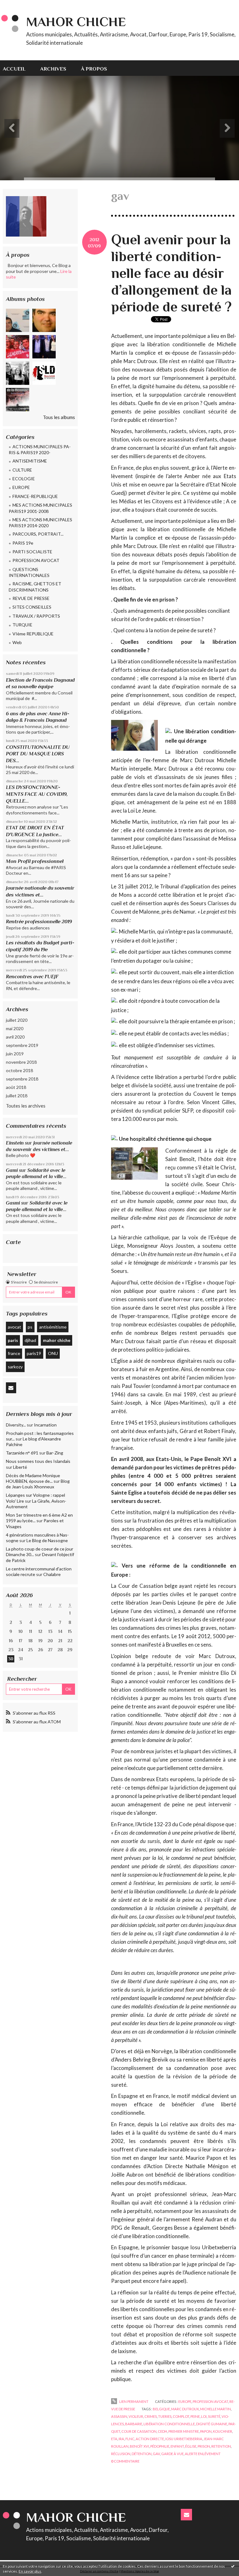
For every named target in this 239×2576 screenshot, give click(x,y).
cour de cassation (139, 2431)
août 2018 (16, 1087)
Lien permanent (133, 2401)
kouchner (223, 2431)
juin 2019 (15, 1054)
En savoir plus (30, 2571)
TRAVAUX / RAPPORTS (36, 616)
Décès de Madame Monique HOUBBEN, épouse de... (33, 1478)
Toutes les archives (26, 1106)
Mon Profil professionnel (35, 861)
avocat (14, 1327)
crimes (151, 2416)
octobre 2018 (19, 1070)
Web (17, 642)
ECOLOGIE (24, 479)
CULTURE (22, 470)
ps (30, 1327)
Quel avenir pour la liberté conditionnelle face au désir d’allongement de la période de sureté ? (171, 273)
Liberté (20, 1467)
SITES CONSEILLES (32, 607)
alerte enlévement (203, 2454)
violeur (136, 2416)
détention (142, 2454)
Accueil (14, 69)
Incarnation (45, 1425)
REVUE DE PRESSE (31, 598)
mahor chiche (57, 1340)
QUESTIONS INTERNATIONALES (29, 572)
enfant (177, 2446)
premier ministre (184, 2431)
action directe (150, 2439)
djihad (30, 1340)
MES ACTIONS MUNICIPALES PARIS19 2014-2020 (40, 523)
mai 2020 (15, 1028)
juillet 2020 (17, 1020)
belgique (161, 2409)
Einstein (15, 1143)
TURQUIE (22, 625)
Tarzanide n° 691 (22, 1453)
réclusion (121, 2454)
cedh (162, 2431)
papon (206, 2431)
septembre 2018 (22, 1079)
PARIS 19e (23, 543)
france (14, 1353)
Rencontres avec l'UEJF (32, 977)
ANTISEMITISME (30, 461)
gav (156, 2454)
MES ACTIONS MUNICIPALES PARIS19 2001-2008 (40, 508)
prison (204, 2446)
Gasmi (13, 1203)
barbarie (134, 2424)
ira (121, 2439)
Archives (53, 69)
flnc (130, 2439)
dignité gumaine (212, 2424)
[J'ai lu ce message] (233, 2566)
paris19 (34, 1353)
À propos (94, 69)
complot (181, 2416)
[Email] (11, 1388)
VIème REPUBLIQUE (33, 634)
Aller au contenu (20, 5)
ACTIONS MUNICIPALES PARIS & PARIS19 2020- (40, 450)
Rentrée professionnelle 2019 (39, 922)
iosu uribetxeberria (184, 2439)
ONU (53, 1353)
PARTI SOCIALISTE (32, 552)
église (191, 2446)
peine (195, 2416)
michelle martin (216, 2409)
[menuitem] (18, 68)
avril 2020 (15, 1037)
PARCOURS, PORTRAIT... (38, 534)
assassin (119, 2416)
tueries (165, 2416)
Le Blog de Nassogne (47, 1540)
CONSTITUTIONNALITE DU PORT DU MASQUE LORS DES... (38, 754)
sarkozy (15, 1367)
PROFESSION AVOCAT (36, 560)
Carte (13, 1242)
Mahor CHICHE (76, 22)
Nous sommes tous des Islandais (38, 1461)
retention (221, 2446)
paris (13, 1340)
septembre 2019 (22, 1045)
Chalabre (52, 1574)
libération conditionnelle (169, 2424)
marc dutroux (185, 2409)
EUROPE (21, 487)
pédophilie (160, 2446)
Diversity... (16, 1425)
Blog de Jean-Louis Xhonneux (38, 1484)
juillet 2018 (17, 1096)
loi (204, 2416)
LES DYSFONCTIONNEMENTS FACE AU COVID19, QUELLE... (37, 794)
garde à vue (172, 2454)
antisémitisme (53, 1327)
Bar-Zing (55, 1453)
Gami (12, 1170)
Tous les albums (59, 417)
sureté (214, 2416)
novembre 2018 (21, 1062)
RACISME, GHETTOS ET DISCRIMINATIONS (35, 587)
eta (114, 2439)
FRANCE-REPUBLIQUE (35, 496)
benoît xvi (139, 2446)
